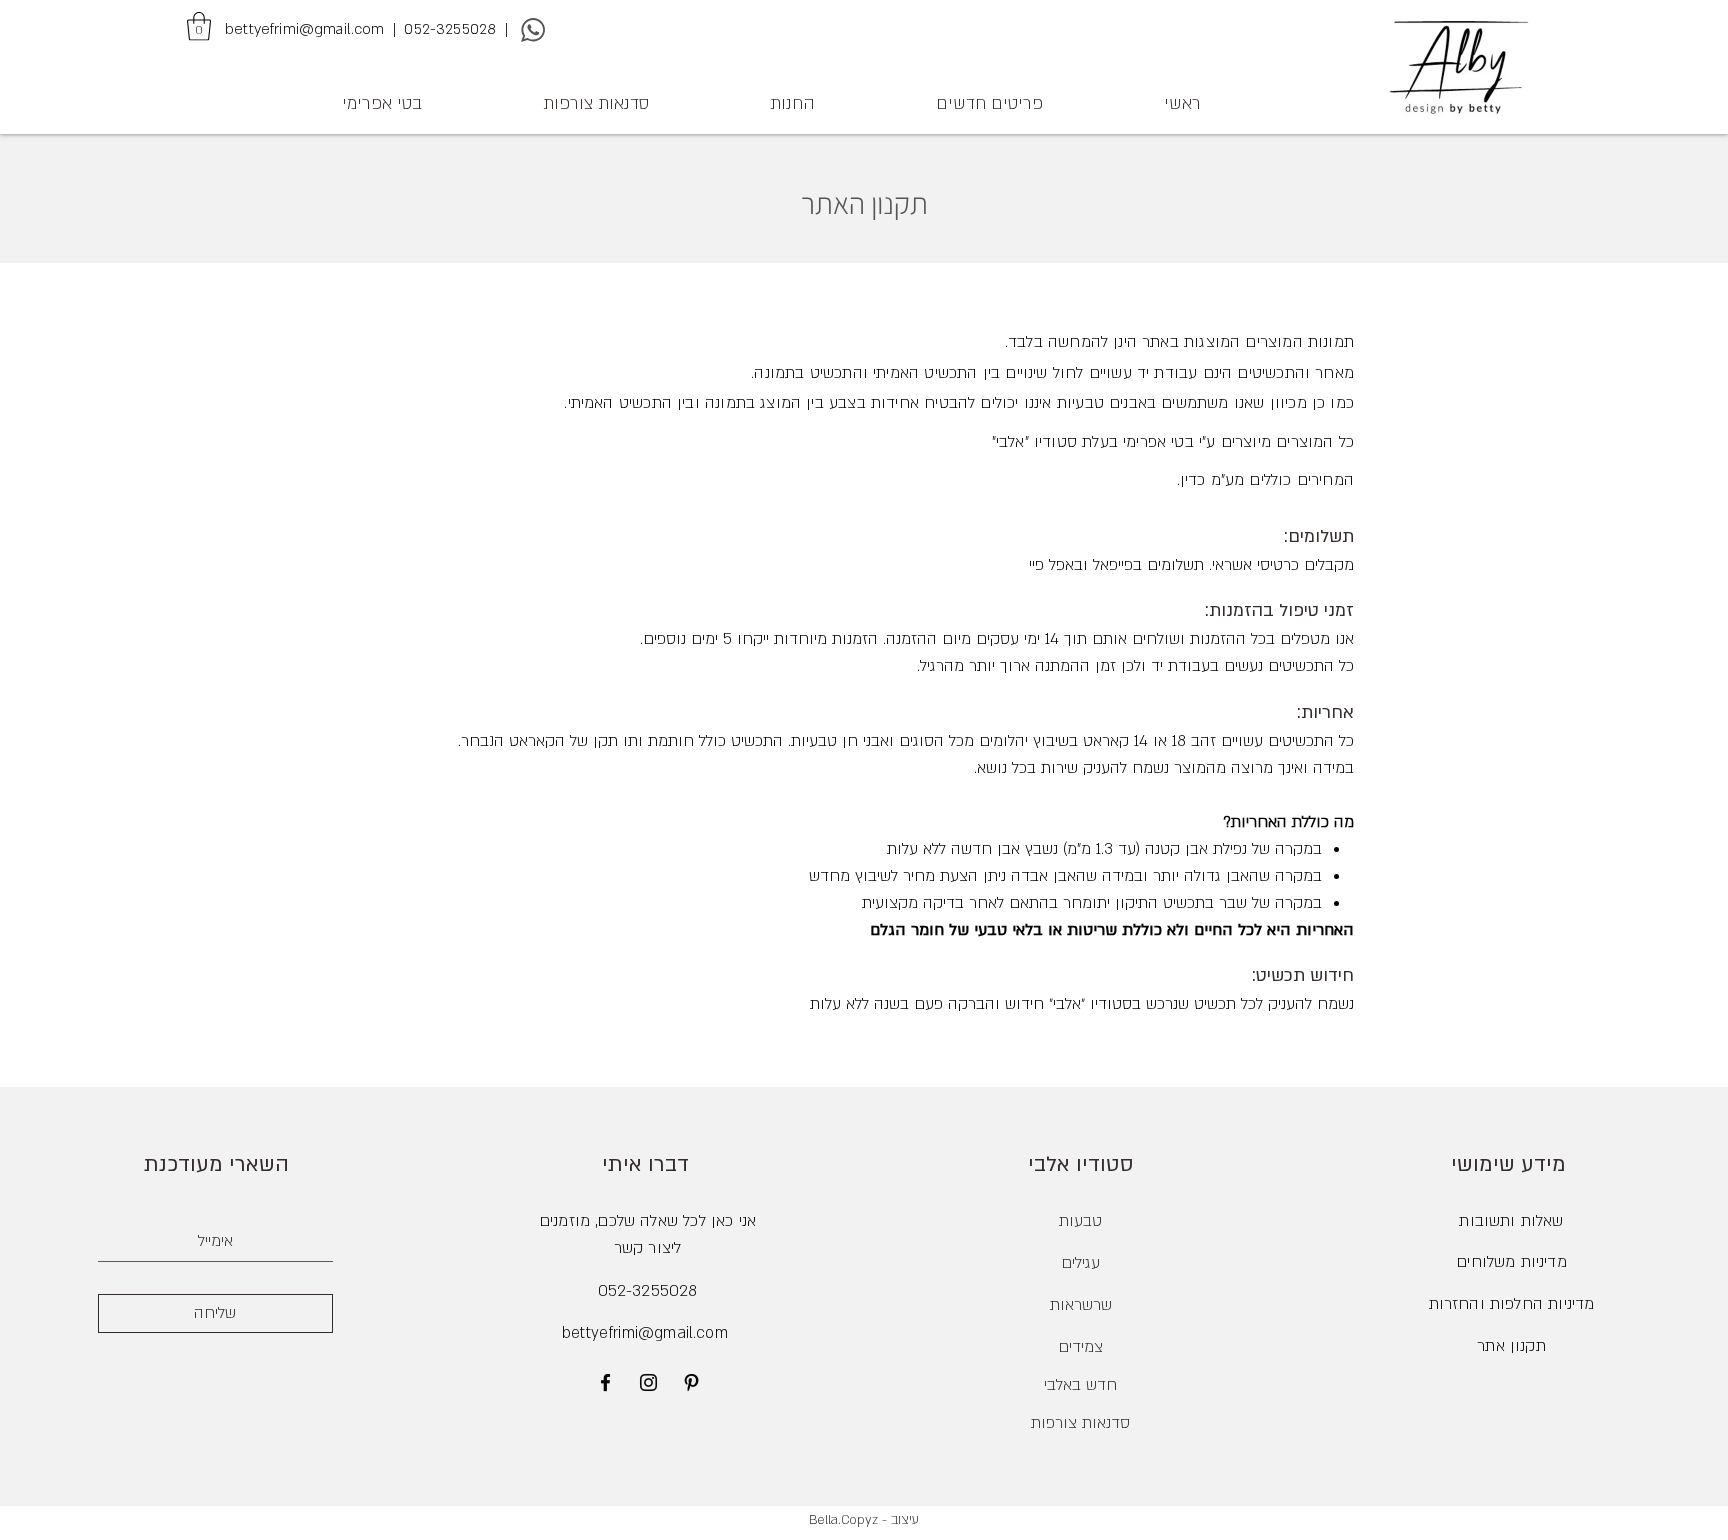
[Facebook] (605, 1382)
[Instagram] (648, 1382)
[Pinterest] (691, 1382)
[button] (199, 26)
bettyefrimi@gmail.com (645, 1333)
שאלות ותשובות (1511, 1221)
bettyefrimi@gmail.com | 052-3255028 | (368, 29)
